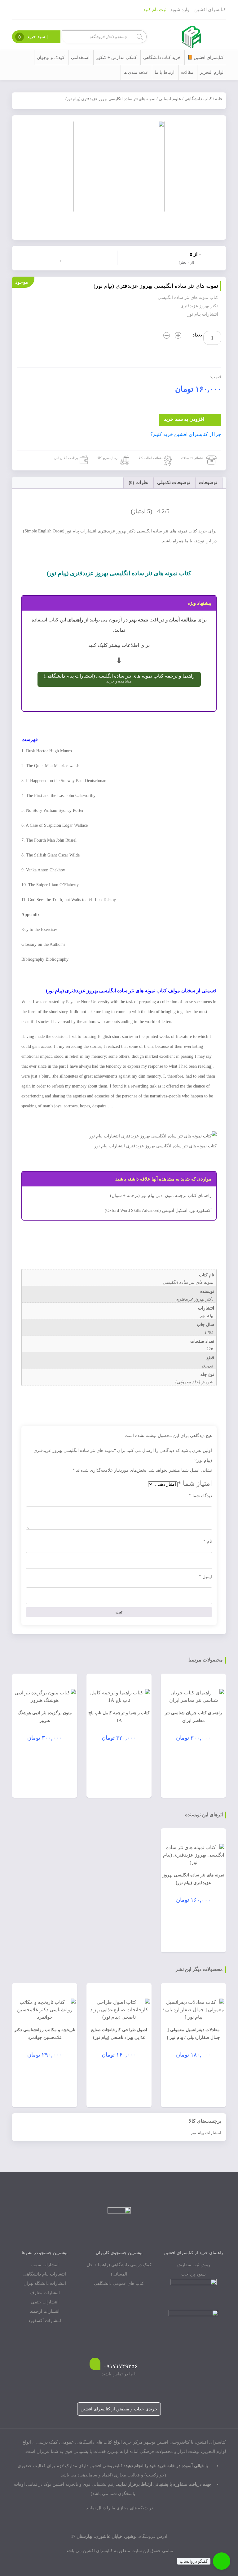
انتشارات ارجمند (45, 2311)
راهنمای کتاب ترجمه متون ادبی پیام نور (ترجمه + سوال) (161, 1196)
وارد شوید (180, 10)
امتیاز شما (195, 1483)
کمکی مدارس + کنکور (116, 58)
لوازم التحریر (212, 72)
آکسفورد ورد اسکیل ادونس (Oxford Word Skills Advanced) (158, 1210)
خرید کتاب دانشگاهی (162, 58)
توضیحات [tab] (208, 483)
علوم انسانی (170, 99)
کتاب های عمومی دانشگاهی (119, 2283)
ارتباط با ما (165, 72)
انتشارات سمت (45, 2265)
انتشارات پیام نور (206, 2133)
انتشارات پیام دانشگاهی (45, 2274)
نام (208, 1541)
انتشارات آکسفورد (45, 2321)
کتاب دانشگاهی (198, 99)
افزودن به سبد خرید (184, 419)
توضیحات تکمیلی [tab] (174, 483)
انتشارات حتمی (45, 2302)
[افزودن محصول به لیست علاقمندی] (62, 257)
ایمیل (205, 1577)
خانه (219, 99)
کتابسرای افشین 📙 (205, 58)
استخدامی (80, 58)
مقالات (187, 72)
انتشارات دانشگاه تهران (45, 2283)
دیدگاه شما (201, 1496)
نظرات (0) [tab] (139, 483)
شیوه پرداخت (194, 2274)
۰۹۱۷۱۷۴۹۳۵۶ (121, 2366)
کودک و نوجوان (51, 58)
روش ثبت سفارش (193, 2265)
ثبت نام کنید (155, 10)
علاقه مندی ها (136, 72)
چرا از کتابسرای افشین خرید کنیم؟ (186, 434)
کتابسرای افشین (210, 10)
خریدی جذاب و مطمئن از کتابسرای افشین (119, 2409)
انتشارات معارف (45, 2293)
